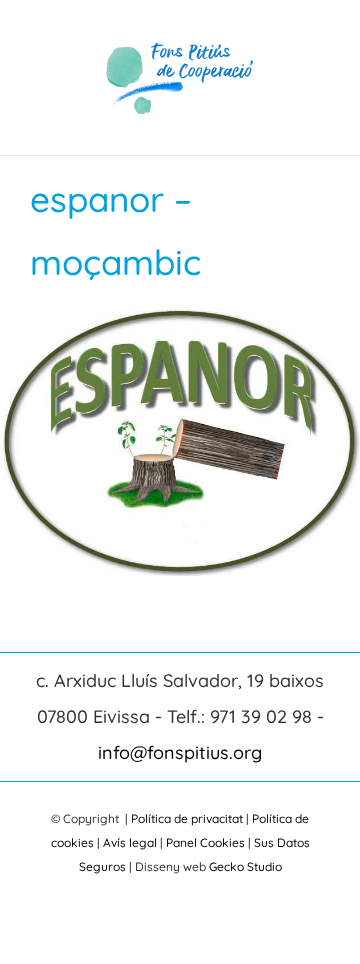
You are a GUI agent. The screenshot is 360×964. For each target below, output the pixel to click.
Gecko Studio (245, 866)
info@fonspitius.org (180, 752)
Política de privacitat (187, 818)
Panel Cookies (205, 842)
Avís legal (130, 842)
